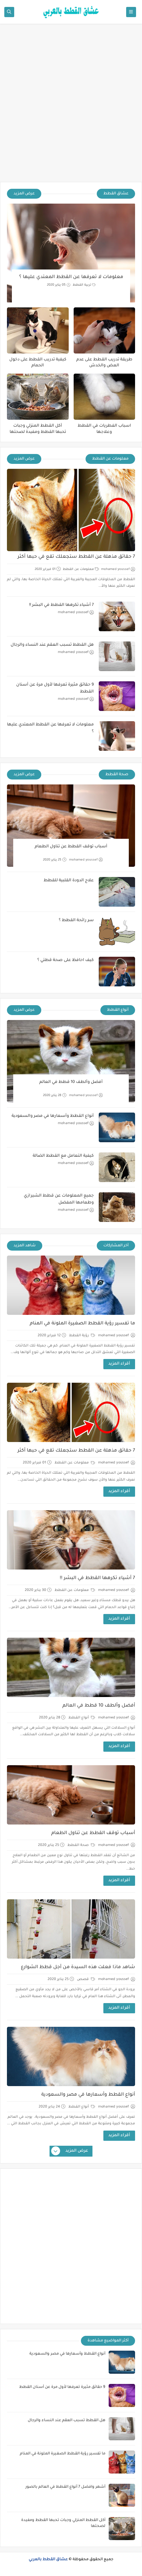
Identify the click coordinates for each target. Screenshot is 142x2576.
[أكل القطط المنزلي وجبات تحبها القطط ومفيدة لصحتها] (38, 397)
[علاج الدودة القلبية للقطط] (117, 892)
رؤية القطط (79, 1336)
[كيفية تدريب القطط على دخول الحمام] (38, 330)
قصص (83, 1979)
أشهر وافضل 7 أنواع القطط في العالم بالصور (65, 2487)
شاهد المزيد (25, 1246)
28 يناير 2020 (52, 1096)
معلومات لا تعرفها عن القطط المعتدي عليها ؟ (71, 277)
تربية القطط (82, 285)
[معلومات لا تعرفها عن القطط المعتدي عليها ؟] (71, 253)
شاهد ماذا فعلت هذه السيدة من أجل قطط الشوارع (78, 1967)
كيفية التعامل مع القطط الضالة (63, 1156)
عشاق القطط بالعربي (48, 2560)
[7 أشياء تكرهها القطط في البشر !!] (117, 616)
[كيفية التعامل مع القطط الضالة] (117, 1167)
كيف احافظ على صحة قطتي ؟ (66, 960)
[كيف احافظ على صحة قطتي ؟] (117, 972)
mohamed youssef (115, 569)
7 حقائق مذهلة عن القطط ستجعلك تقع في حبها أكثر (76, 557)
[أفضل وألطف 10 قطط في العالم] (71, 1061)
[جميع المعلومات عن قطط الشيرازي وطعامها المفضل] (117, 1207)
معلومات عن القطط (78, 569)
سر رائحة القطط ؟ (76, 920)
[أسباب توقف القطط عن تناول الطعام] (71, 826)
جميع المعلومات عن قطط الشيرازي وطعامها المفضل (59, 1199)
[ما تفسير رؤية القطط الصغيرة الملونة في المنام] (71, 1285)
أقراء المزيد (119, 1364)
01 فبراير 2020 (45, 569)
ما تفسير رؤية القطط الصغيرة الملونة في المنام (82, 1324)
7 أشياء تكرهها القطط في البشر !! (61, 605)
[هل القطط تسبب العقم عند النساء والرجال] (117, 656)
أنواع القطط (79, 1718)
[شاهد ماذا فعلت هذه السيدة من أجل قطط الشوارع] (71, 1929)
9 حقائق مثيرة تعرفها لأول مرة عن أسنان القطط (55, 688)
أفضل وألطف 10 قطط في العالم (71, 1082)
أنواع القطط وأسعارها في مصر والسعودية (53, 1116)
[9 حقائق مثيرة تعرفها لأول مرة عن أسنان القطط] (117, 696)
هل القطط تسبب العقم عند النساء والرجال (52, 645)
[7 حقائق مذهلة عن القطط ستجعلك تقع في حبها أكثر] (71, 510)
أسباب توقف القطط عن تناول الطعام (71, 847)
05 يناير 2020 (56, 285)
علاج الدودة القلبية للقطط (69, 881)
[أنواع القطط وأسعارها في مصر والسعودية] (117, 1127)
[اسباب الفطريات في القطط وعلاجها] (105, 397)
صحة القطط (79, 1845)
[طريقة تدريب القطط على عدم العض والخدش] (105, 330)
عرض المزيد (24, 194)
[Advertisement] (71, 106)
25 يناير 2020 (52, 860)
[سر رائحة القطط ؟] (117, 932)
